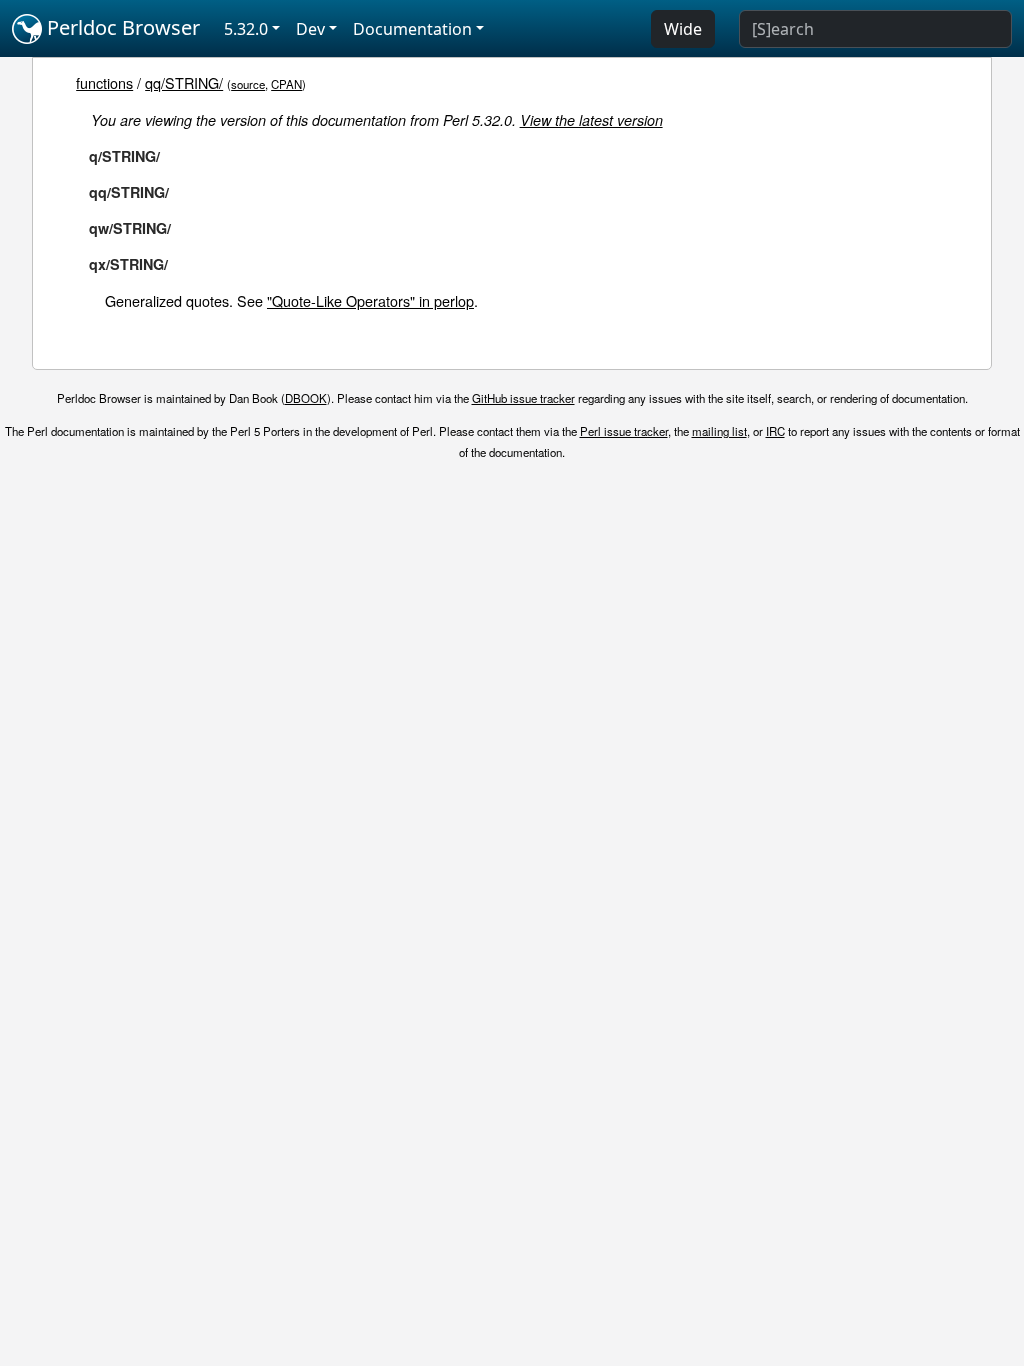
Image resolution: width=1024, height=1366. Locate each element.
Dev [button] (310, 29)
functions (104, 82)
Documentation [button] (412, 29)
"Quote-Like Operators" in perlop (370, 300)
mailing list (719, 431)
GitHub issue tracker (523, 398)
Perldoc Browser (121, 27)
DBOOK (306, 398)
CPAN (286, 84)
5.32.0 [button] (246, 29)
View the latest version (591, 120)
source (248, 84)
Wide (683, 29)
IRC (775, 431)
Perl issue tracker (624, 431)
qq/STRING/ (184, 82)
